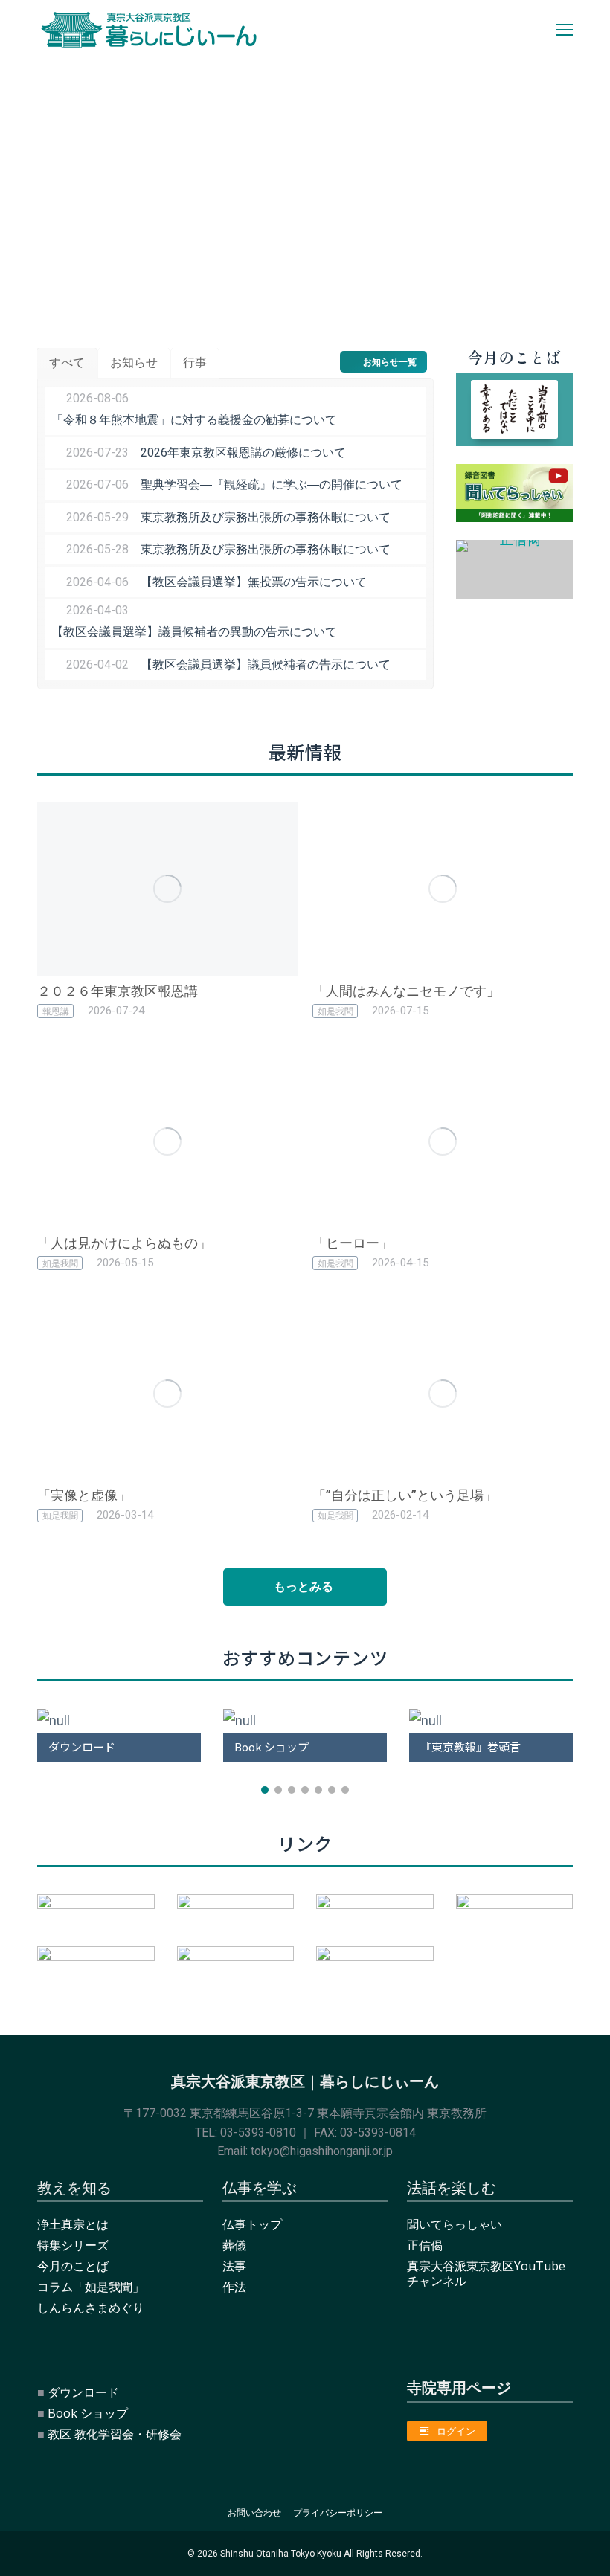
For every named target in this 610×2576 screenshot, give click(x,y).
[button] (21, 1724)
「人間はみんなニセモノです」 (406, 991)
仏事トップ (252, 2224)
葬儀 (234, 2245)
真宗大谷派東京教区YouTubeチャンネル (486, 2273)
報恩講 (56, 1011)
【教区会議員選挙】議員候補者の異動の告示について (194, 632)
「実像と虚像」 (84, 1495)
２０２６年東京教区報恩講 (118, 991)
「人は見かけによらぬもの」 (124, 1243)
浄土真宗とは (73, 2224)
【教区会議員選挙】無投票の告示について (254, 582)
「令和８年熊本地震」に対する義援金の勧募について (194, 420)
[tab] (67, 363)
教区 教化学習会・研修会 (115, 2434)
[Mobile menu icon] (565, 30)
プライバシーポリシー (338, 2512)
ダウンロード (83, 2392)
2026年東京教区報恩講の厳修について (243, 453)
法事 (234, 2266)
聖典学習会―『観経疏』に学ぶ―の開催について (272, 484)
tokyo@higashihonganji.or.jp (322, 2151)
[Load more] (305, 1587)
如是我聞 (335, 1011)
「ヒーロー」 (353, 1243)
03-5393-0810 (258, 2132)
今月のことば (73, 2266)
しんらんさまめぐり (91, 2308)
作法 (234, 2287)
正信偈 (425, 2245)
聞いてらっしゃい (455, 2224)
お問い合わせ (254, 2512)
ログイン (456, 2431)
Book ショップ (88, 2413)
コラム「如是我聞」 (91, 2287)
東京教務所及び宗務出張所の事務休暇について (266, 517)
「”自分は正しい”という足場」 (405, 1495)
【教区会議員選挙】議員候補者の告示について (266, 664)
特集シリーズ (73, 2245)
